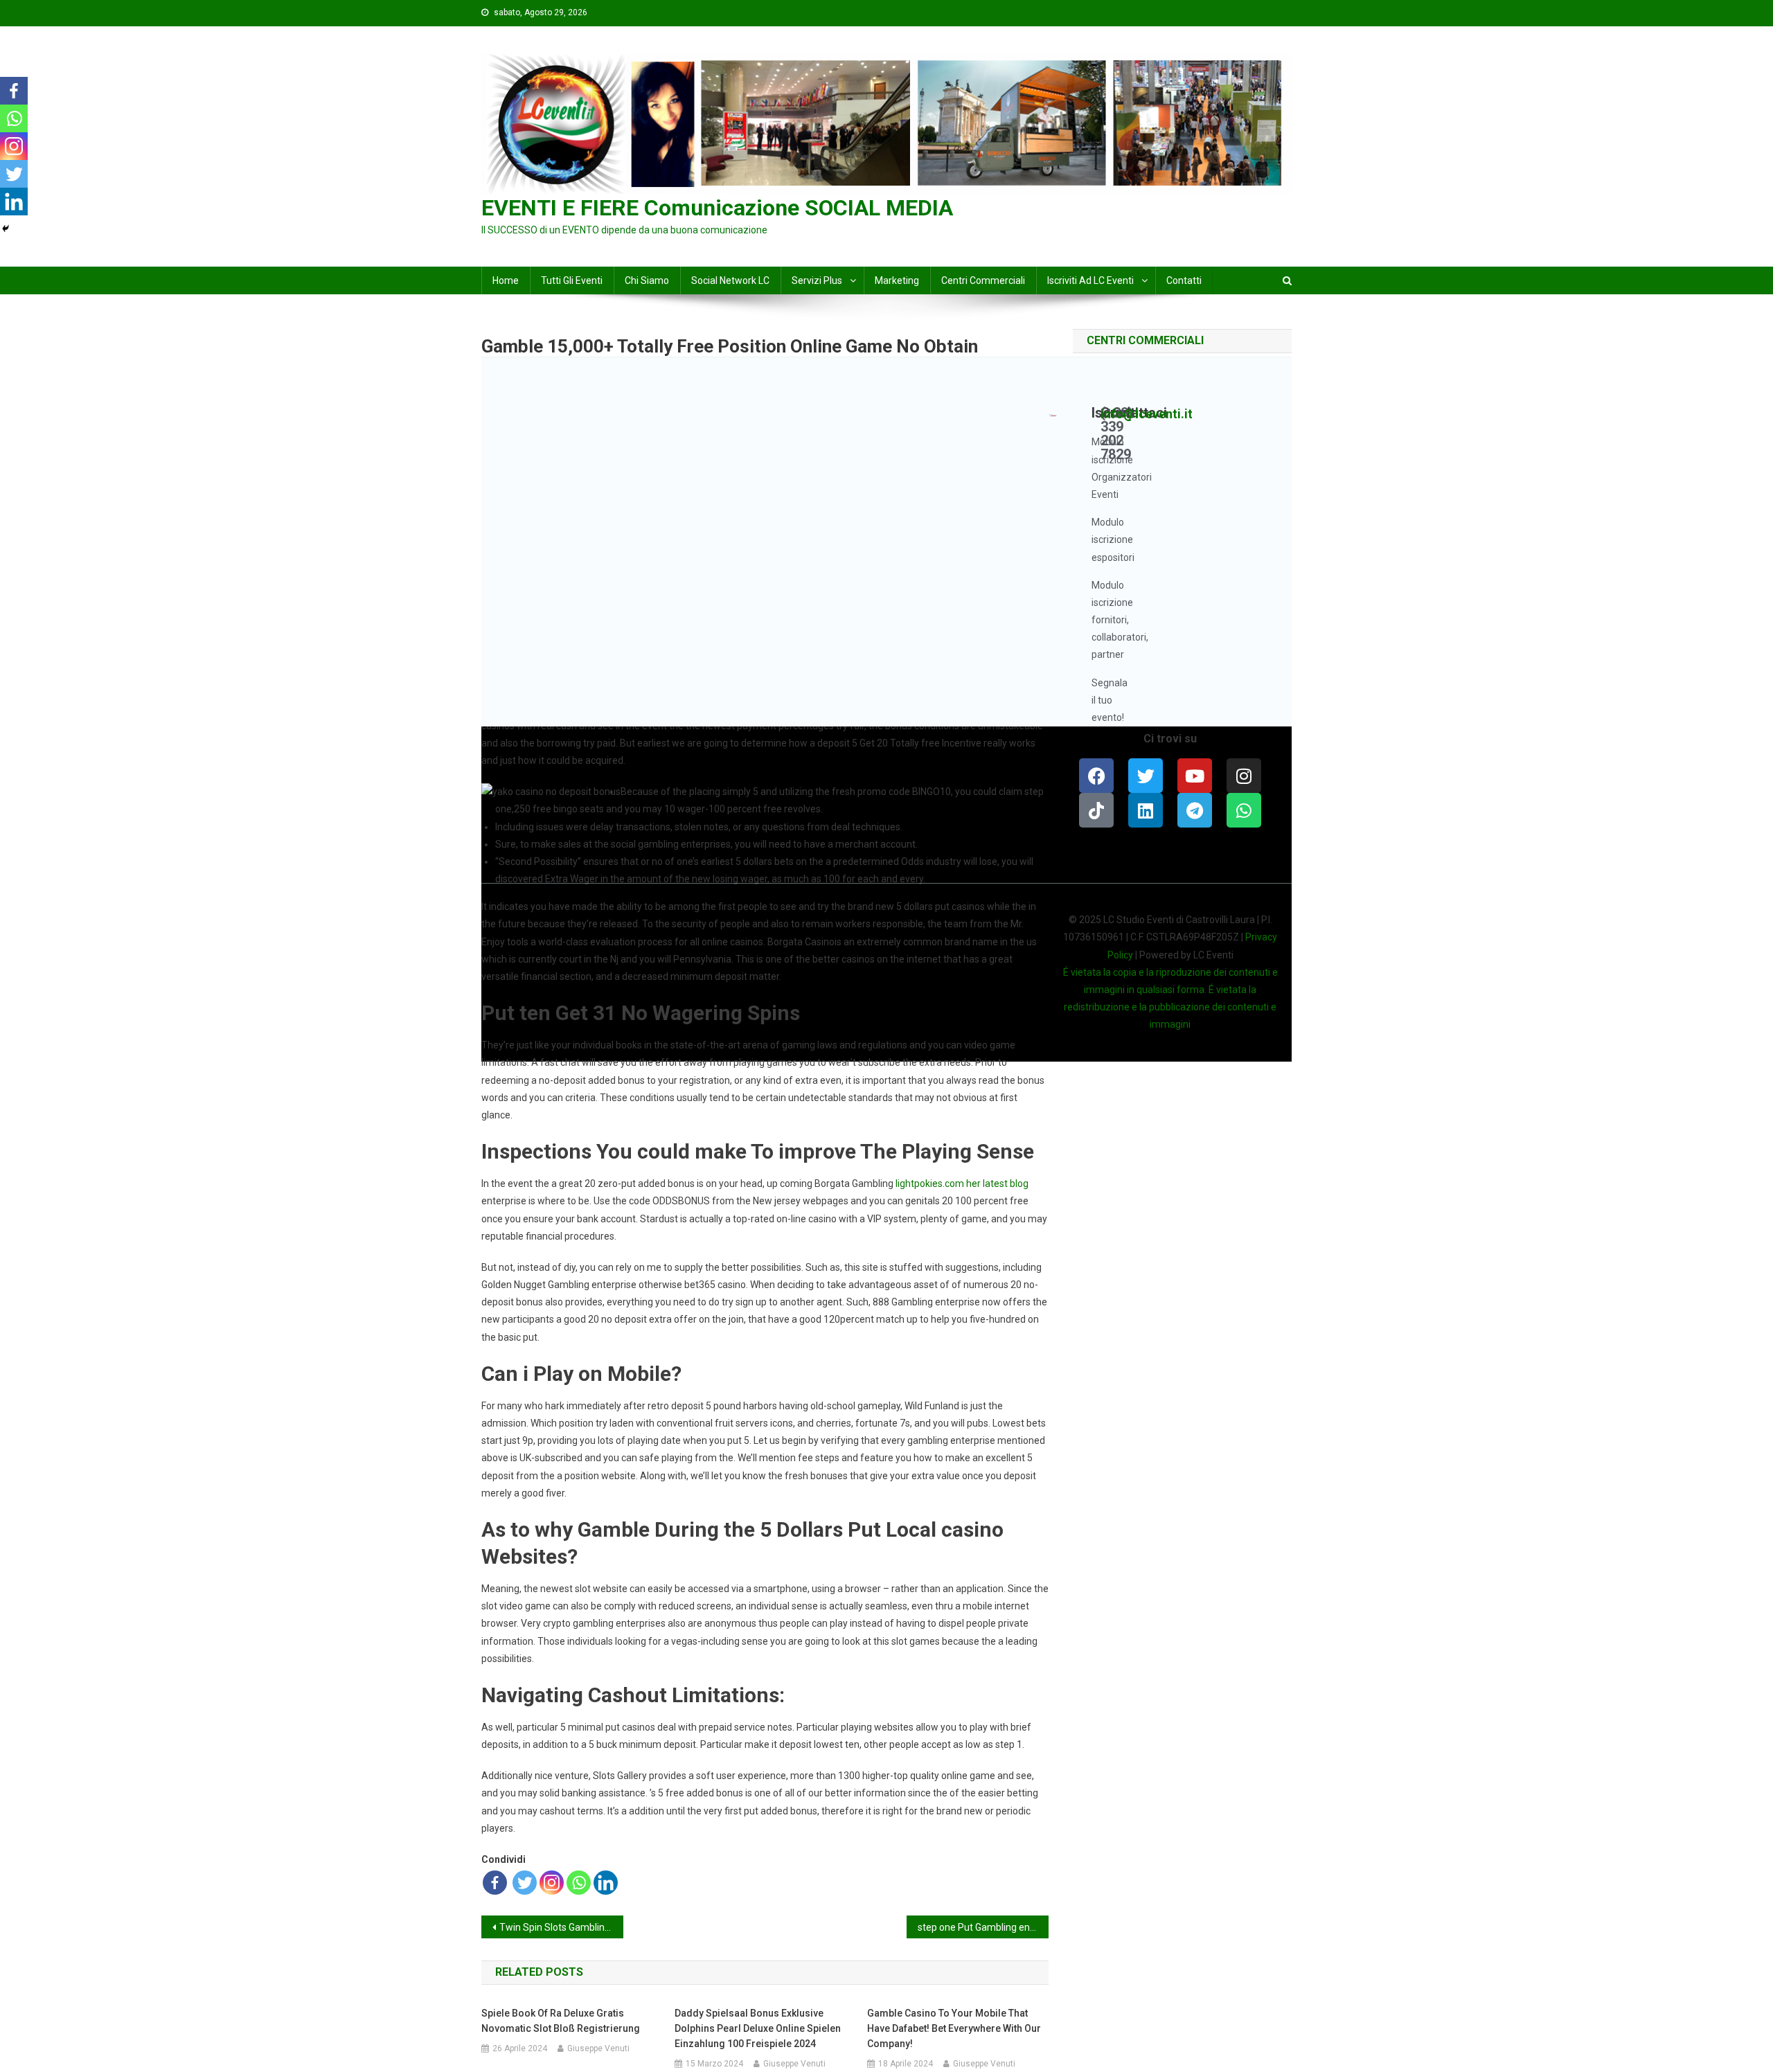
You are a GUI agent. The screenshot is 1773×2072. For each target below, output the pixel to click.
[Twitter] (525, 1883)
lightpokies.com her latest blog (962, 1184)
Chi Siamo (647, 280)
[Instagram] (552, 1883)
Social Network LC (730, 280)
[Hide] (6, 229)
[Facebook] (495, 1883)
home (506, 280)
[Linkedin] (606, 1883)
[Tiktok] (1096, 810)
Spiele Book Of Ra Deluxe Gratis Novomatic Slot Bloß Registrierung (561, 2021)
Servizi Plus (817, 280)
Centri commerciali (983, 280)
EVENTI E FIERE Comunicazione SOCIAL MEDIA (717, 208)
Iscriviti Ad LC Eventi (1090, 280)
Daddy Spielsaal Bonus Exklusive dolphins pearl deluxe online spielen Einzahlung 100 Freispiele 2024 (758, 2028)
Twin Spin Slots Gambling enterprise (561, 1927)
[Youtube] (1195, 776)
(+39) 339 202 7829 (1117, 434)
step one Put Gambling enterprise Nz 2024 (983, 1927)
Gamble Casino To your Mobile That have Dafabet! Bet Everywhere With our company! (954, 2028)
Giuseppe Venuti (598, 2048)
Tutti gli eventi (572, 280)
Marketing (897, 280)
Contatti (1184, 280)
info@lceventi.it (1147, 414)
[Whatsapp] (579, 1883)
